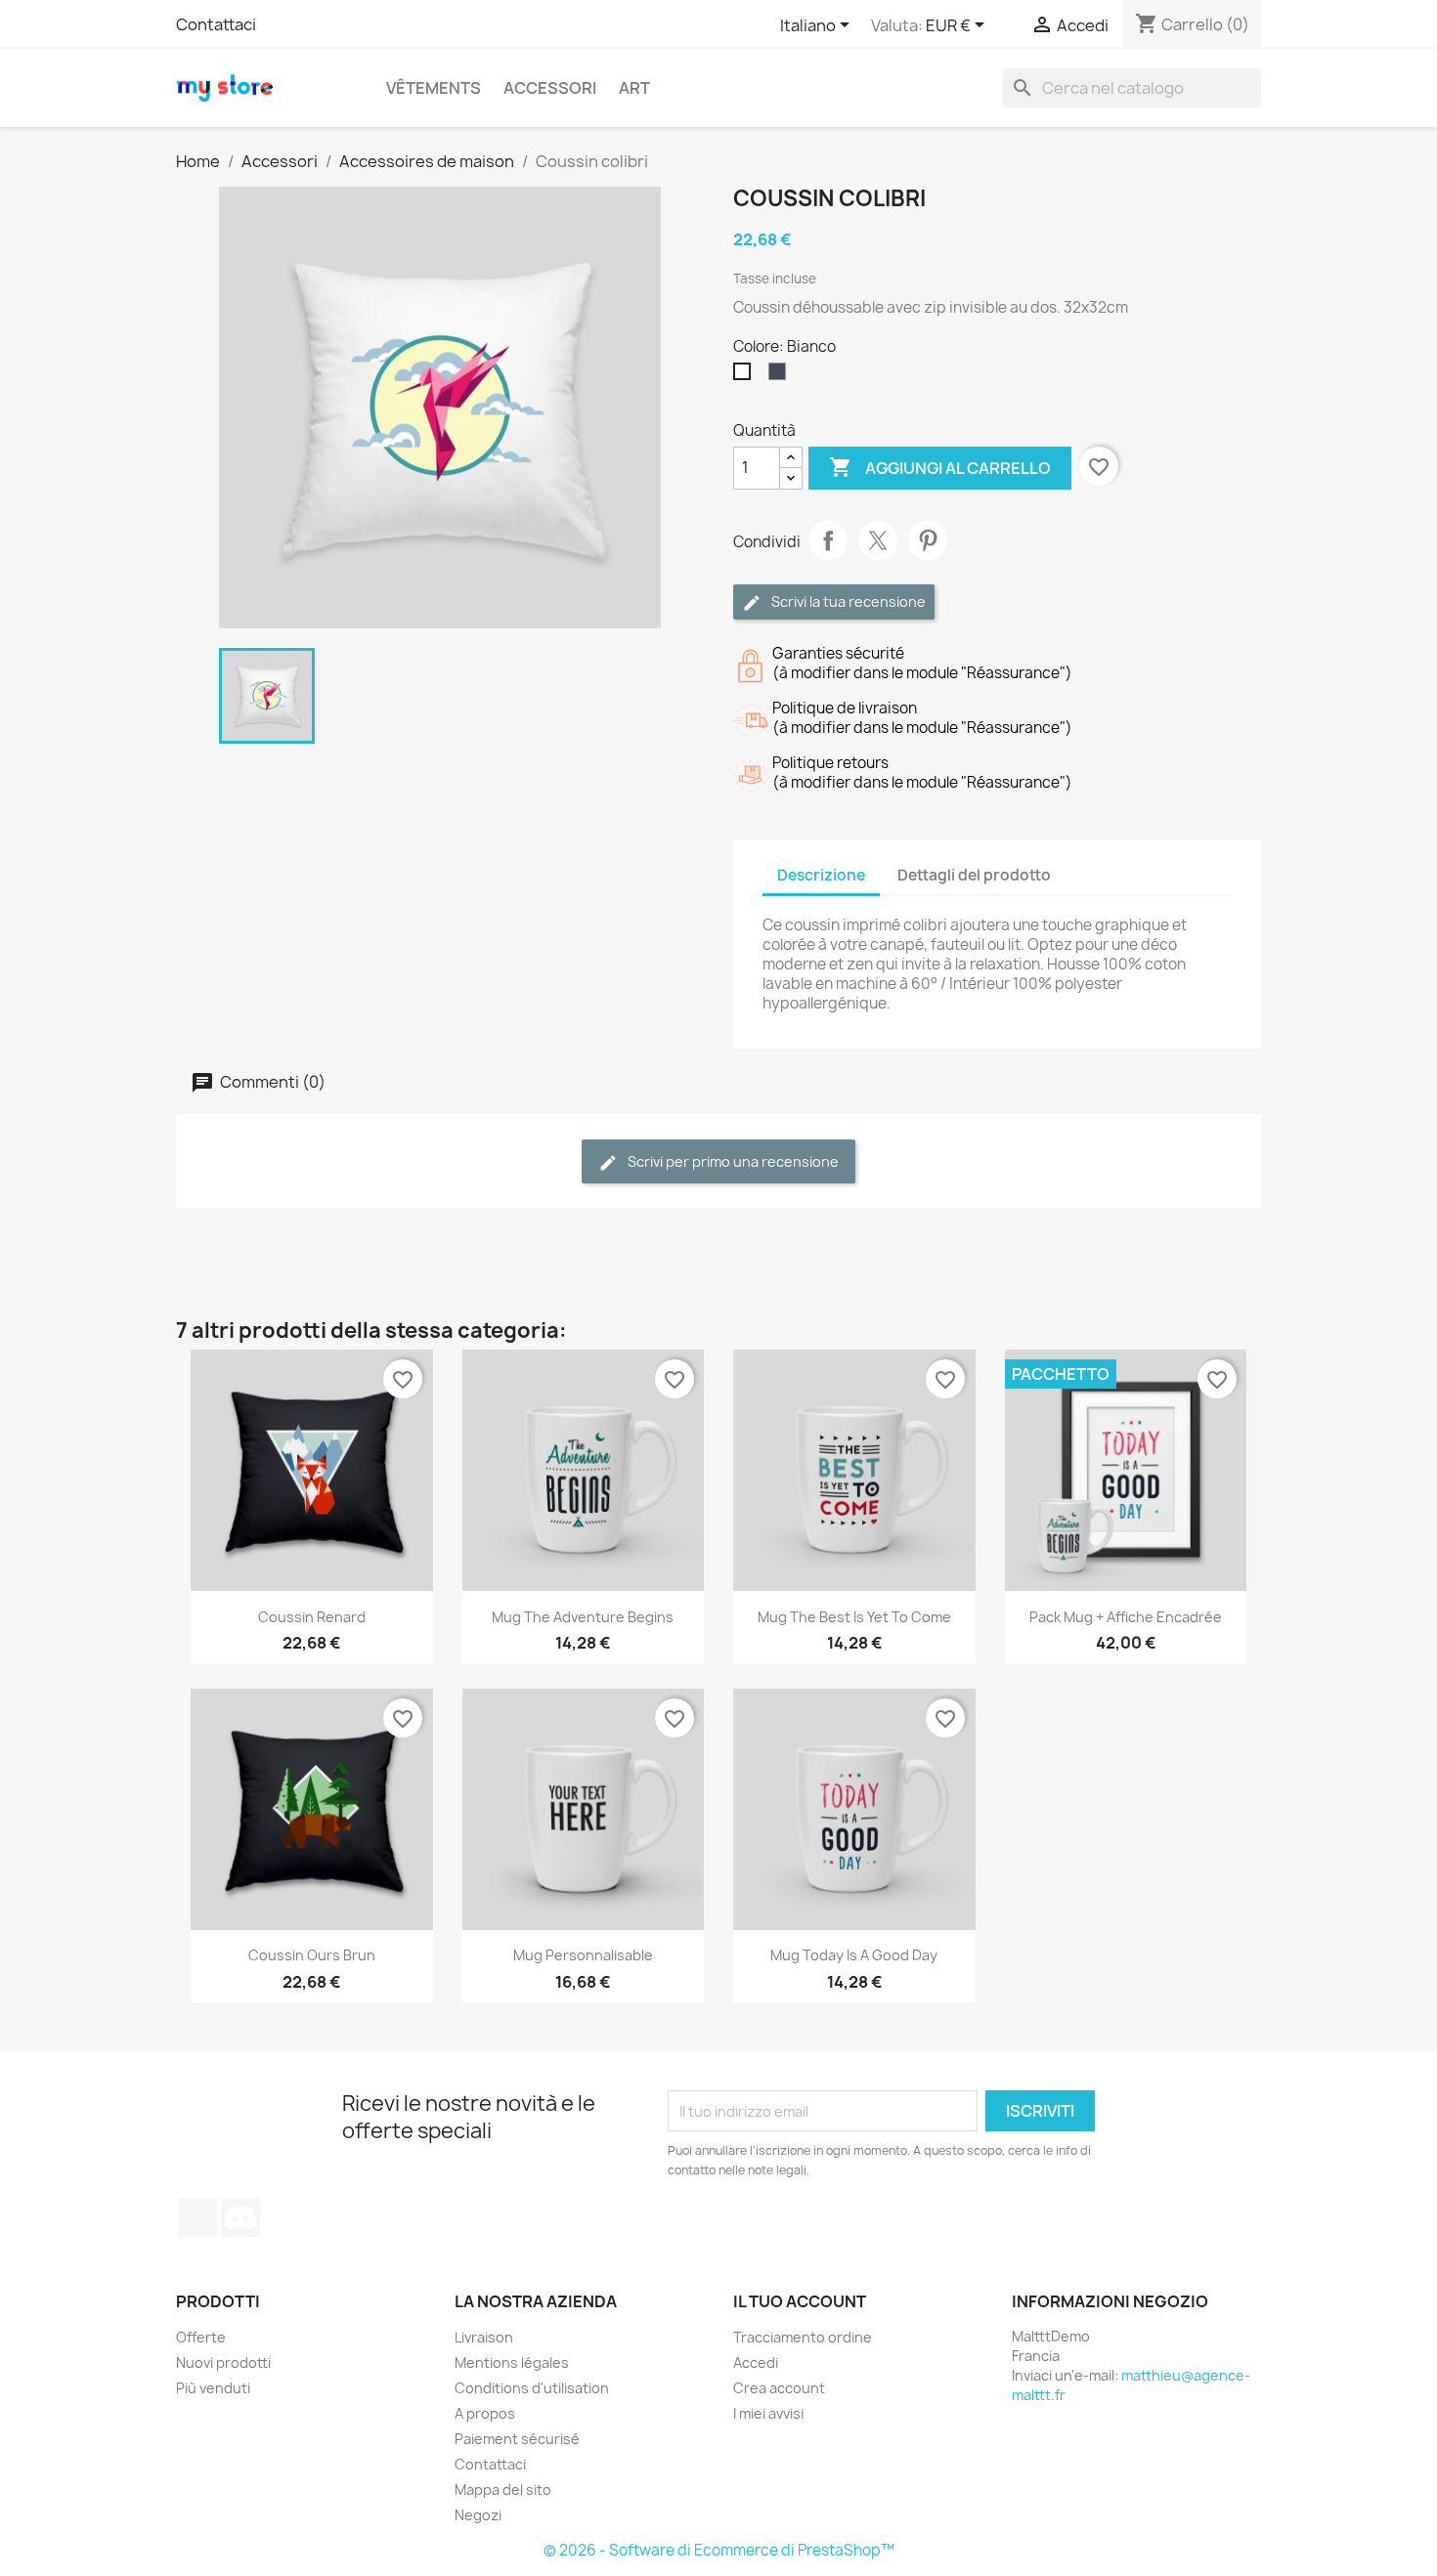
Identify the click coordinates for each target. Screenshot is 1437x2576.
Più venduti (213, 2388)
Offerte (201, 2337)
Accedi (756, 2362)
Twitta (878, 540)
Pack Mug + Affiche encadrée (1126, 1617)
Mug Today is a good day (854, 1955)
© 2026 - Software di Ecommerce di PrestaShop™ (719, 2550)
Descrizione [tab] (821, 875)
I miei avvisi (768, 2413)
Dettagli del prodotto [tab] (974, 875)
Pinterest (928, 540)
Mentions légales (512, 2362)
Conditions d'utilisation (532, 2388)
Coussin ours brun (312, 1955)
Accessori (550, 88)
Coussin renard (312, 1617)
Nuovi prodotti (223, 2362)
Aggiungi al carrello (940, 467)
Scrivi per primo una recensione (732, 1161)
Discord (240, 2217)
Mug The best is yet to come (854, 1617)
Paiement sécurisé (517, 2439)
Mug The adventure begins (583, 1617)
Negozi (478, 2515)
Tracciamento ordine (803, 2337)
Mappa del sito (503, 2490)
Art (634, 88)
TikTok (197, 2217)
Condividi (828, 540)
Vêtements (434, 88)
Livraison (484, 2337)
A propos (485, 2413)
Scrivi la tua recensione (847, 601)
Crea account (779, 2388)
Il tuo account (800, 2301)
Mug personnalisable (583, 1955)
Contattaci (216, 24)
